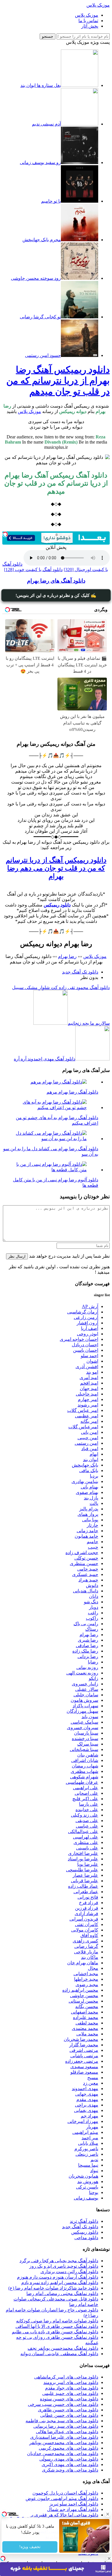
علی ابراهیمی (86, 1788)
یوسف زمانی (86, 2198)
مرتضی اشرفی (84, 2050)
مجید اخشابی (86, 1974)
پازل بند (91, 1498)
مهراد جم (89, 2116)
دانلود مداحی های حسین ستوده (69, 2399)
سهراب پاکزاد (85, 1706)
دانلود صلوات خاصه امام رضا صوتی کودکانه (57, 2321)
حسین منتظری (84, 1563)
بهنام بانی (89, 1487)
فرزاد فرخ (89, 1903)
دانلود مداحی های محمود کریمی (68, 2448)
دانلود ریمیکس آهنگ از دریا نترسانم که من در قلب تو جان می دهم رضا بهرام (56, 868)
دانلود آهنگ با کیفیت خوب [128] (33, 570)
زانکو (93, 1678)
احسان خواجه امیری (79, 1339)
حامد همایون (86, 1536)
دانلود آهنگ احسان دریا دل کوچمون (65, 2493)
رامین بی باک (86, 1624)
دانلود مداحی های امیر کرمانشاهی (66, 2377)
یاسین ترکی (87, 2187)
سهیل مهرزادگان (82, 1711)
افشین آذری (87, 1367)
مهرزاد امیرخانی (83, 2121)
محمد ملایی (87, 2034)
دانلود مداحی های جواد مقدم (72, 2388)
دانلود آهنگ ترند (84, 2221)
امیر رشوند (88, 1405)
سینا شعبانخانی (84, 1749)
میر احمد (90, 2138)
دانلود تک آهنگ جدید (80, 972)
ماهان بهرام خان (83, 1963)
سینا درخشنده (85, 1738)
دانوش (92, 1585)
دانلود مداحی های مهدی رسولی (69, 2459)
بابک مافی (89, 1470)
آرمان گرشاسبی (83, 1312)
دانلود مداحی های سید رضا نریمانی (66, 2426)
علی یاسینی (87, 1848)
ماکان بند (90, 1957)
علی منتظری (86, 1842)
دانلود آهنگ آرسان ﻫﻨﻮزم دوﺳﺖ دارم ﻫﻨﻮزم (58, 2277)
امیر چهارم (88, 1399)
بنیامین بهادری (85, 1481)
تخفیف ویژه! (30, 2547)
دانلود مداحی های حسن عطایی (69, 2415)
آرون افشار (87, 1323)
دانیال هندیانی (86, 1591)
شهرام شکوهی (84, 1777)
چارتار (92, 1525)
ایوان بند (91, 1460)
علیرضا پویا (88, 1864)
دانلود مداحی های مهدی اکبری (70, 2464)
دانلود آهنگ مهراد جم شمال (73, 2509)
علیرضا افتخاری (83, 1853)
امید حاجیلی (87, 1394)
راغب (93, 1613)
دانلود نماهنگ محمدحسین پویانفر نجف (63, 2348)
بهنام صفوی (87, 1492)
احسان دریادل (85, 1345)
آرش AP (90, 1306)
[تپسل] (5, 534)
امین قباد (90, 1449)
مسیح (93, 2078)
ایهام (94, 1454)
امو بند (92, 1372)
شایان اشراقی (85, 1760)
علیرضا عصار (85, 1875)
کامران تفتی (87, 1924)
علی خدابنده (87, 1810)
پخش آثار (90, 26)
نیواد (94, 2171)
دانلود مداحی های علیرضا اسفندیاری (64, 2437)
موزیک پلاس (98, 5)
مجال (93, 1968)
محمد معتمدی (85, 2028)
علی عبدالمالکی (83, 1831)
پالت (94, 1503)
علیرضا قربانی (85, 1881)
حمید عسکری (85, 1574)
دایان (94, 1596)
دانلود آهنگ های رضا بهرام (56, 581)
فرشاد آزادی (86, 1914)
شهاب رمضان (85, 1766)
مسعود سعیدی (84, 2067)
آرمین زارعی (86, 1317)
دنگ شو (91, 1602)
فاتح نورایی (88, 1897)
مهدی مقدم (87, 2099)
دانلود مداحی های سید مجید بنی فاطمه (62, 2421)
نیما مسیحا (88, 2165)
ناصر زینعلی (87, 2154)
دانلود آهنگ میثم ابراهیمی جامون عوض (62, 2498)
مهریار (92, 2127)
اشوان (92, 1361)
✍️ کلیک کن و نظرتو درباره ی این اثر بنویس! (56, 595)
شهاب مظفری (84, 1771)
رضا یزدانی (88, 1656)
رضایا (93, 1662)
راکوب (92, 1618)
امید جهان (89, 1388)
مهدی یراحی (87, 2105)
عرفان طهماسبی (82, 1782)
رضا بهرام (67, 956)
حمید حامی (88, 1569)
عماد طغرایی (86, 1892)
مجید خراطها (86, 1979)
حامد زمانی (87, 1531)
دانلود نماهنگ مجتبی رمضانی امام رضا (62, 2293)
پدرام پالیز (89, 1509)
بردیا (94, 1476)
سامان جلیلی (86, 1695)
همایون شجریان (83, 2176)
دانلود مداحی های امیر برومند (71, 2382)
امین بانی (90, 1432)
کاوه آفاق (89, 1935)
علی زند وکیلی (85, 1815)
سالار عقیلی (87, 1689)
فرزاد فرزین (87, 1908)
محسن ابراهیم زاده (80, 1990)
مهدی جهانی (87, 2094)
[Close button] (109, 2558)
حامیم (92, 1542)
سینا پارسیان (86, 1733)
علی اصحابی (86, 1793)
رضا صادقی (87, 1646)
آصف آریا (90, 1328)
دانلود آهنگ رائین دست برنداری (69, 2272)
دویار (94, 1607)
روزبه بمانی (87, 1667)
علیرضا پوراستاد (83, 1859)
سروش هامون (84, 1700)
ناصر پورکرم (86, 2149)
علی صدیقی (87, 1821)
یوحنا (94, 2192)
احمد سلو (89, 1356)
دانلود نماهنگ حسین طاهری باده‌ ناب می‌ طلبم (55, 2332)
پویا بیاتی (90, 1520)
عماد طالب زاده (83, 1886)
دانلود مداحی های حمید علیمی (70, 2393)
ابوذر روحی (88, 1334)
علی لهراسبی (86, 1837)
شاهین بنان (88, 1755)
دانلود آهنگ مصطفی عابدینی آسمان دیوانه (59, 2354)
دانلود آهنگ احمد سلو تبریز (74, 2504)
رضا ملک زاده (85, 1651)
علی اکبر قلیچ (85, 1799)
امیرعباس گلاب (83, 1427)
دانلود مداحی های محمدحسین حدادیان (63, 2454)
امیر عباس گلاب (83, 1410)
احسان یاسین (86, 1350)
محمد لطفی (87, 2023)
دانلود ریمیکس (85, 2232)
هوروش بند (88, 2181)
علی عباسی (87, 1826)
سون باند (90, 1717)
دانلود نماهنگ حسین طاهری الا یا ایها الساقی (57, 2326)
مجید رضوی (87, 1985)
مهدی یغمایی (86, 2110)
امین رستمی (86, 1443)
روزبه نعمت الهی (82, 1673)
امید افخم (89, 1383)
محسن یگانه (87, 2006)
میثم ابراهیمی (85, 2132)
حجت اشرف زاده (82, 1553)
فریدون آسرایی (84, 1919)
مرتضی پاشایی (84, 2056)
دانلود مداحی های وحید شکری (70, 2470)
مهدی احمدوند (85, 2089)
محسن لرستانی (83, 2001)
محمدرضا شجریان (81, 2039)
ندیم (94, 2160)
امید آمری (89, 1378)
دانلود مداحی (86, 2238)
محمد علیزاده (86, 2017)
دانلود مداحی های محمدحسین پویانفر (64, 2443)
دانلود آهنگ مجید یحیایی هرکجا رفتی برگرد (59, 2261)
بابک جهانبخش (85, 1465)
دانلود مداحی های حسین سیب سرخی (63, 2404)
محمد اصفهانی (85, 2012)
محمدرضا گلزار (84, 2045)
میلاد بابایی (88, 2143)
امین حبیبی (88, 1438)
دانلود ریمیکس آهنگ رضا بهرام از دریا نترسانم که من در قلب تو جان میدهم (58, 381)
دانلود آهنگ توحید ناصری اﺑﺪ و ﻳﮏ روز (64, 2266)
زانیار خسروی (85, 1684)
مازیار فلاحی (86, 1952)
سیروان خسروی (83, 1728)
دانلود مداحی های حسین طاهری (68, 2410)
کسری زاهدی (85, 1941)
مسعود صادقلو (84, 2072)
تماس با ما (88, 21)
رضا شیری (88, 1640)
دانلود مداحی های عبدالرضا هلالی (67, 2432)
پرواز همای (88, 1514)
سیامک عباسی (84, 1722)
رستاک (92, 1629)
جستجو (48, 36)
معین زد (91, 2083)
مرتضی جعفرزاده (82, 2061)
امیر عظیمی (87, 1416)
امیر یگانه (89, 1421)
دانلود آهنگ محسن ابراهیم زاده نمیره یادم (60, 2283)
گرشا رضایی (86, 1946)
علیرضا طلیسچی (82, 1870)
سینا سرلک (88, 1744)
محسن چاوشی (84, 1996)
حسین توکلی (86, 1558)
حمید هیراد (88, 1580)
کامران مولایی (85, 1930)
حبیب (93, 1547)
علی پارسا (89, 1804)
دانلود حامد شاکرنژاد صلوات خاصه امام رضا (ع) (53, 2288)
